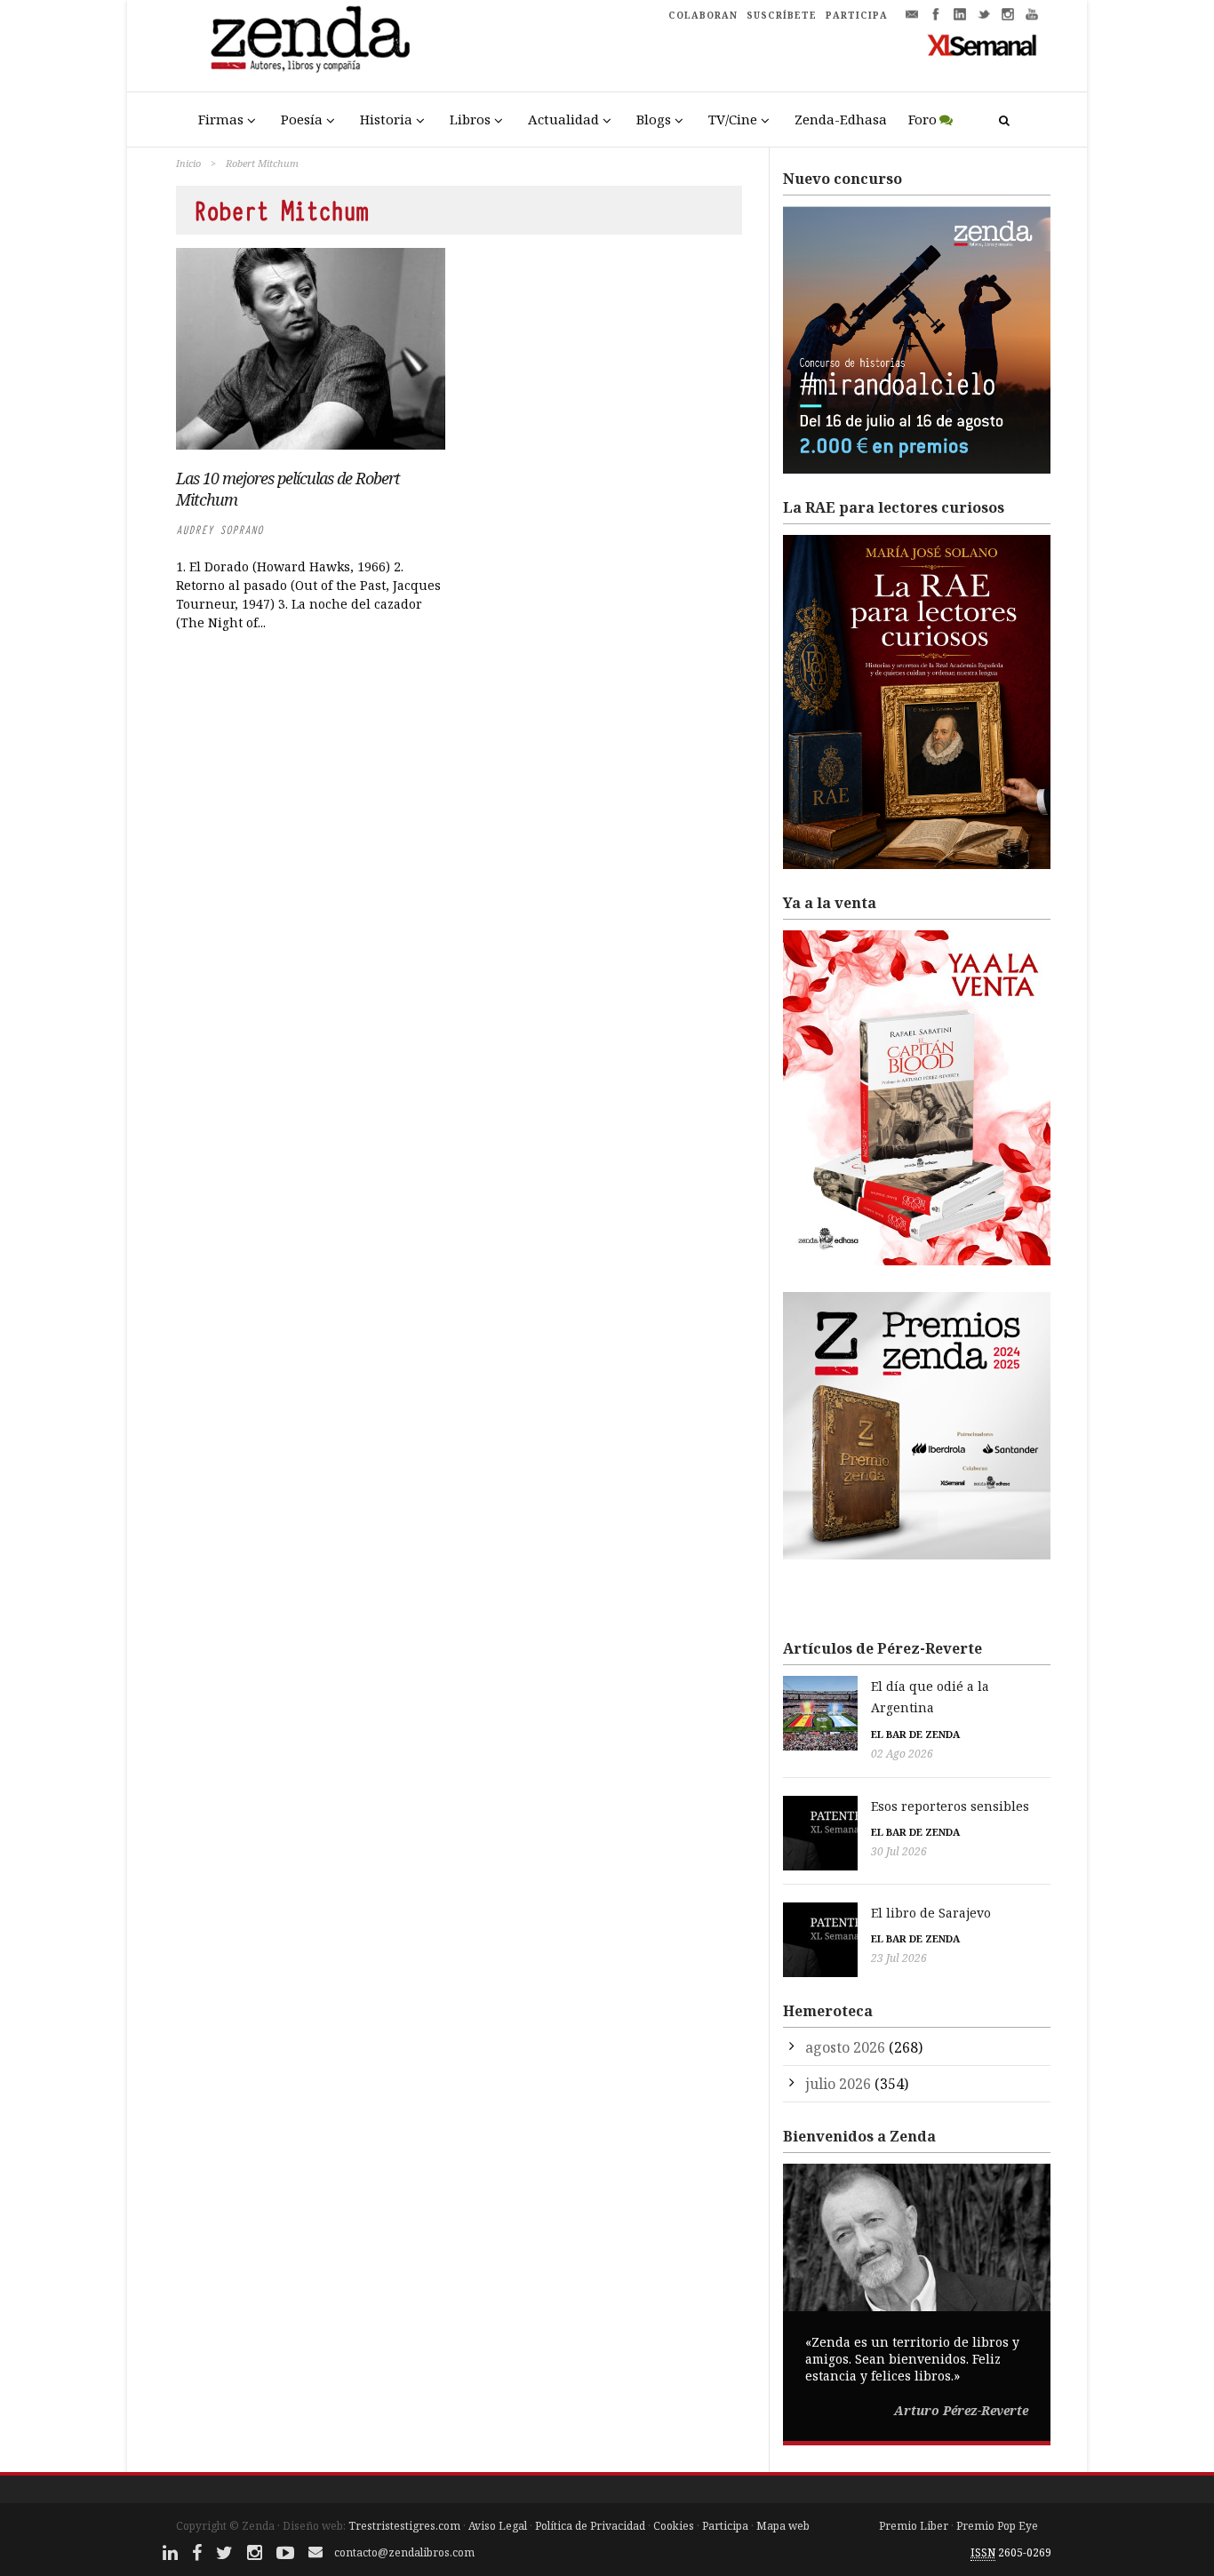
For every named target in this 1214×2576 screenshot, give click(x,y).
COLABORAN (703, 15)
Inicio (188, 163)
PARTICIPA (857, 15)
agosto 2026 (845, 2047)
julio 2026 (838, 2084)
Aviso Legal (498, 2526)
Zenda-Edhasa (841, 119)
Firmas (221, 119)
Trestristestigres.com (404, 2526)
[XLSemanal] (982, 44)
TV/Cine (733, 119)
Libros (470, 119)
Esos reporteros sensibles (950, 1806)
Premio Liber (914, 2526)
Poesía (302, 119)
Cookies (674, 2526)
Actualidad (563, 119)
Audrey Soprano (220, 530)
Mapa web (783, 2526)
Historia (386, 119)
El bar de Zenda (915, 1734)
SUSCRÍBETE (782, 15)
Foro (922, 119)
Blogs (654, 119)
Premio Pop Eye (997, 2526)
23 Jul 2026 (899, 1958)
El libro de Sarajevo (931, 1913)
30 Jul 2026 (899, 1851)
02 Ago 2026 (902, 1754)
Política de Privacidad (590, 2526)
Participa (725, 2526)
